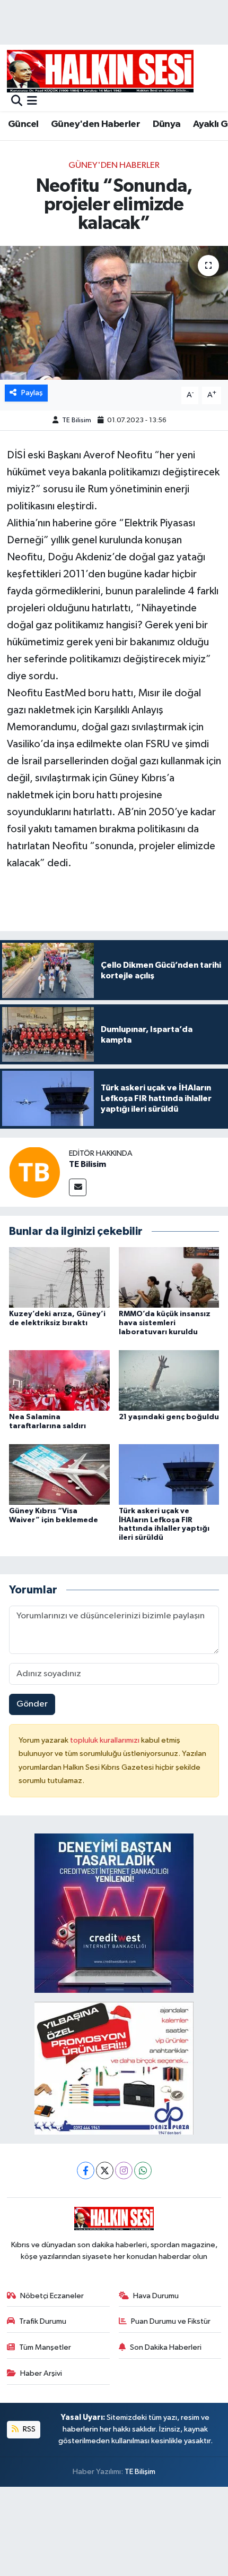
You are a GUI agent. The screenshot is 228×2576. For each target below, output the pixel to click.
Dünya (167, 124)
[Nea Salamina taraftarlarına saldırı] (59, 1380)
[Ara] (17, 102)
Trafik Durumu (43, 2321)
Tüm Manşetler (45, 2347)
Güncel (23, 124)
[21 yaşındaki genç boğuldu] (169, 1380)
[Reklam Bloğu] (114, 1913)
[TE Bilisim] (34, 1172)
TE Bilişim (140, 2472)
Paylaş (32, 393)
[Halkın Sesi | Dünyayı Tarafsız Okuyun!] (100, 71)
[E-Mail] (78, 1187)
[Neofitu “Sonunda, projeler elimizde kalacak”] (114, 313)
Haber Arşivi (41, 2373)
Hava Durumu (156, 2296)
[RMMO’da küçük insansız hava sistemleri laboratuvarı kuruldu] (169, 1277)
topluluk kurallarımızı (106, 1740)
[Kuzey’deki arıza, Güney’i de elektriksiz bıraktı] (59, 1277)
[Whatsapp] (143, 2170)
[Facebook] (86, 2170)
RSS (28, 2429)
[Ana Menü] (32, 102)
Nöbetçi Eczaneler (52, 2296)
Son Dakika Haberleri (166, 2347)
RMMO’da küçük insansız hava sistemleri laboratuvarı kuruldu (165, 1323)
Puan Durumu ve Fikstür (171, 2321)
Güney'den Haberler (95, 124)
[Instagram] (124, 2170)
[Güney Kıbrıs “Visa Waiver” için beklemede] (59, 1474)
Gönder (32, 1704)
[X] (105, 2170)
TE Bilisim (77, 420)
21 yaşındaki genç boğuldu (169, 1417)
